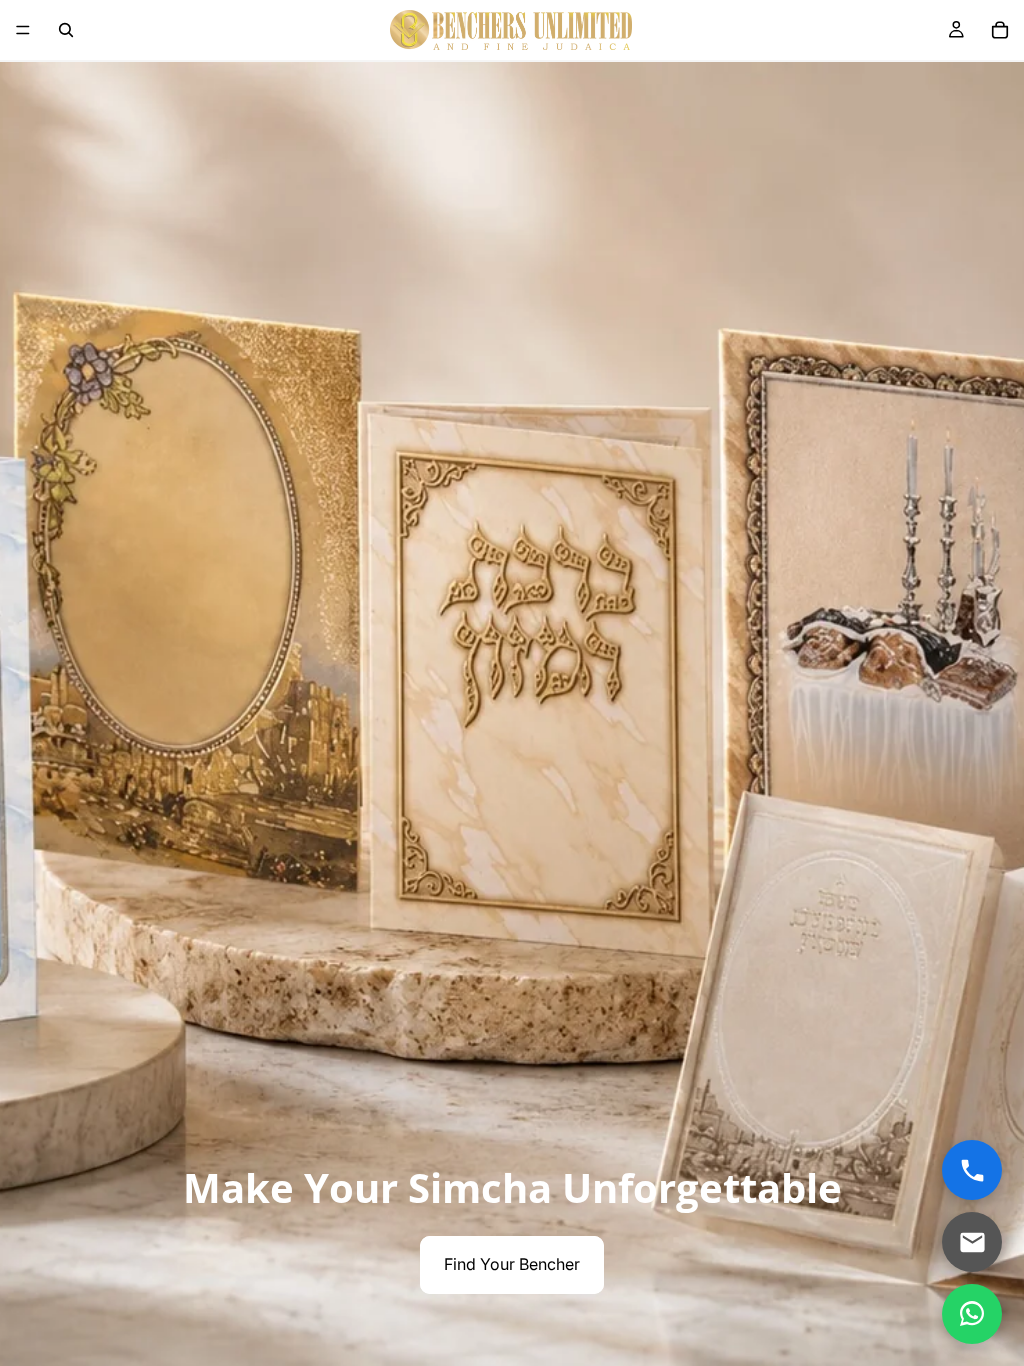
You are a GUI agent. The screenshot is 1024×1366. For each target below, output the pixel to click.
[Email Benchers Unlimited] (972, 1242)
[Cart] (1000, 30)
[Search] (66, 30)
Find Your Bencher (512, 1264)
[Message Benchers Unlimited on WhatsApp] (972, 1314)
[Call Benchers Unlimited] (972, 1170)
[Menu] (23, 30)
